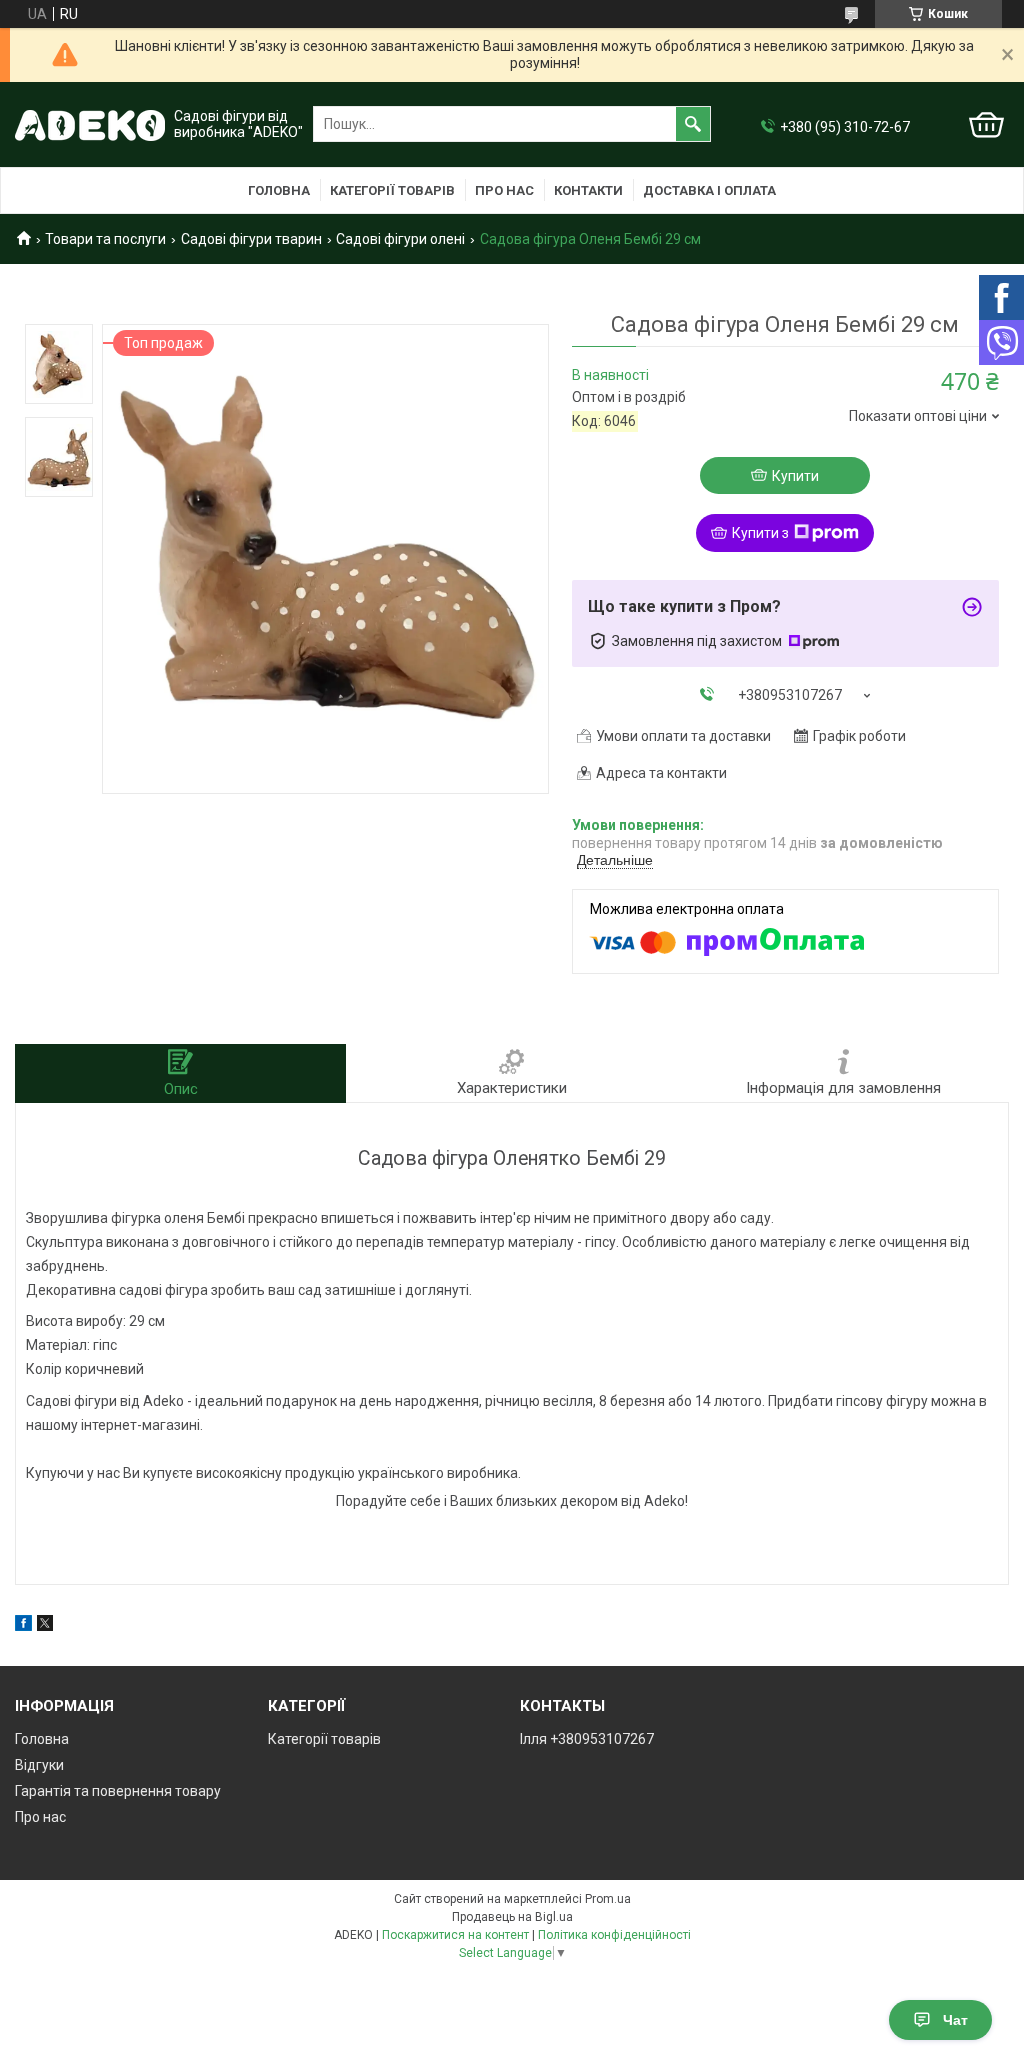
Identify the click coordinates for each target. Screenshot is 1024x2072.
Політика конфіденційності (614, 1935)
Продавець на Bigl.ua (512, 1917)
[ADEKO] (90, 124)
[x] (45, 1626)
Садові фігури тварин (251, 239)
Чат (955, 2020)
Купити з (760, 533)
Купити (795, 476)
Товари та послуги (105, 239)
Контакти (588, 190)
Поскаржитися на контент (455, 1935)
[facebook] (23, 1626)
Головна (279, 190)
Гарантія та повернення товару (118, 1791)
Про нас (504, 190)
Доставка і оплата (709, 190)
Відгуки (39, 1765)
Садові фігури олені (400, 239)
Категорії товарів (392, 190)
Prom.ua (608, 1899)
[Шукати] (693, 124)
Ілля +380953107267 (587, 1739)
